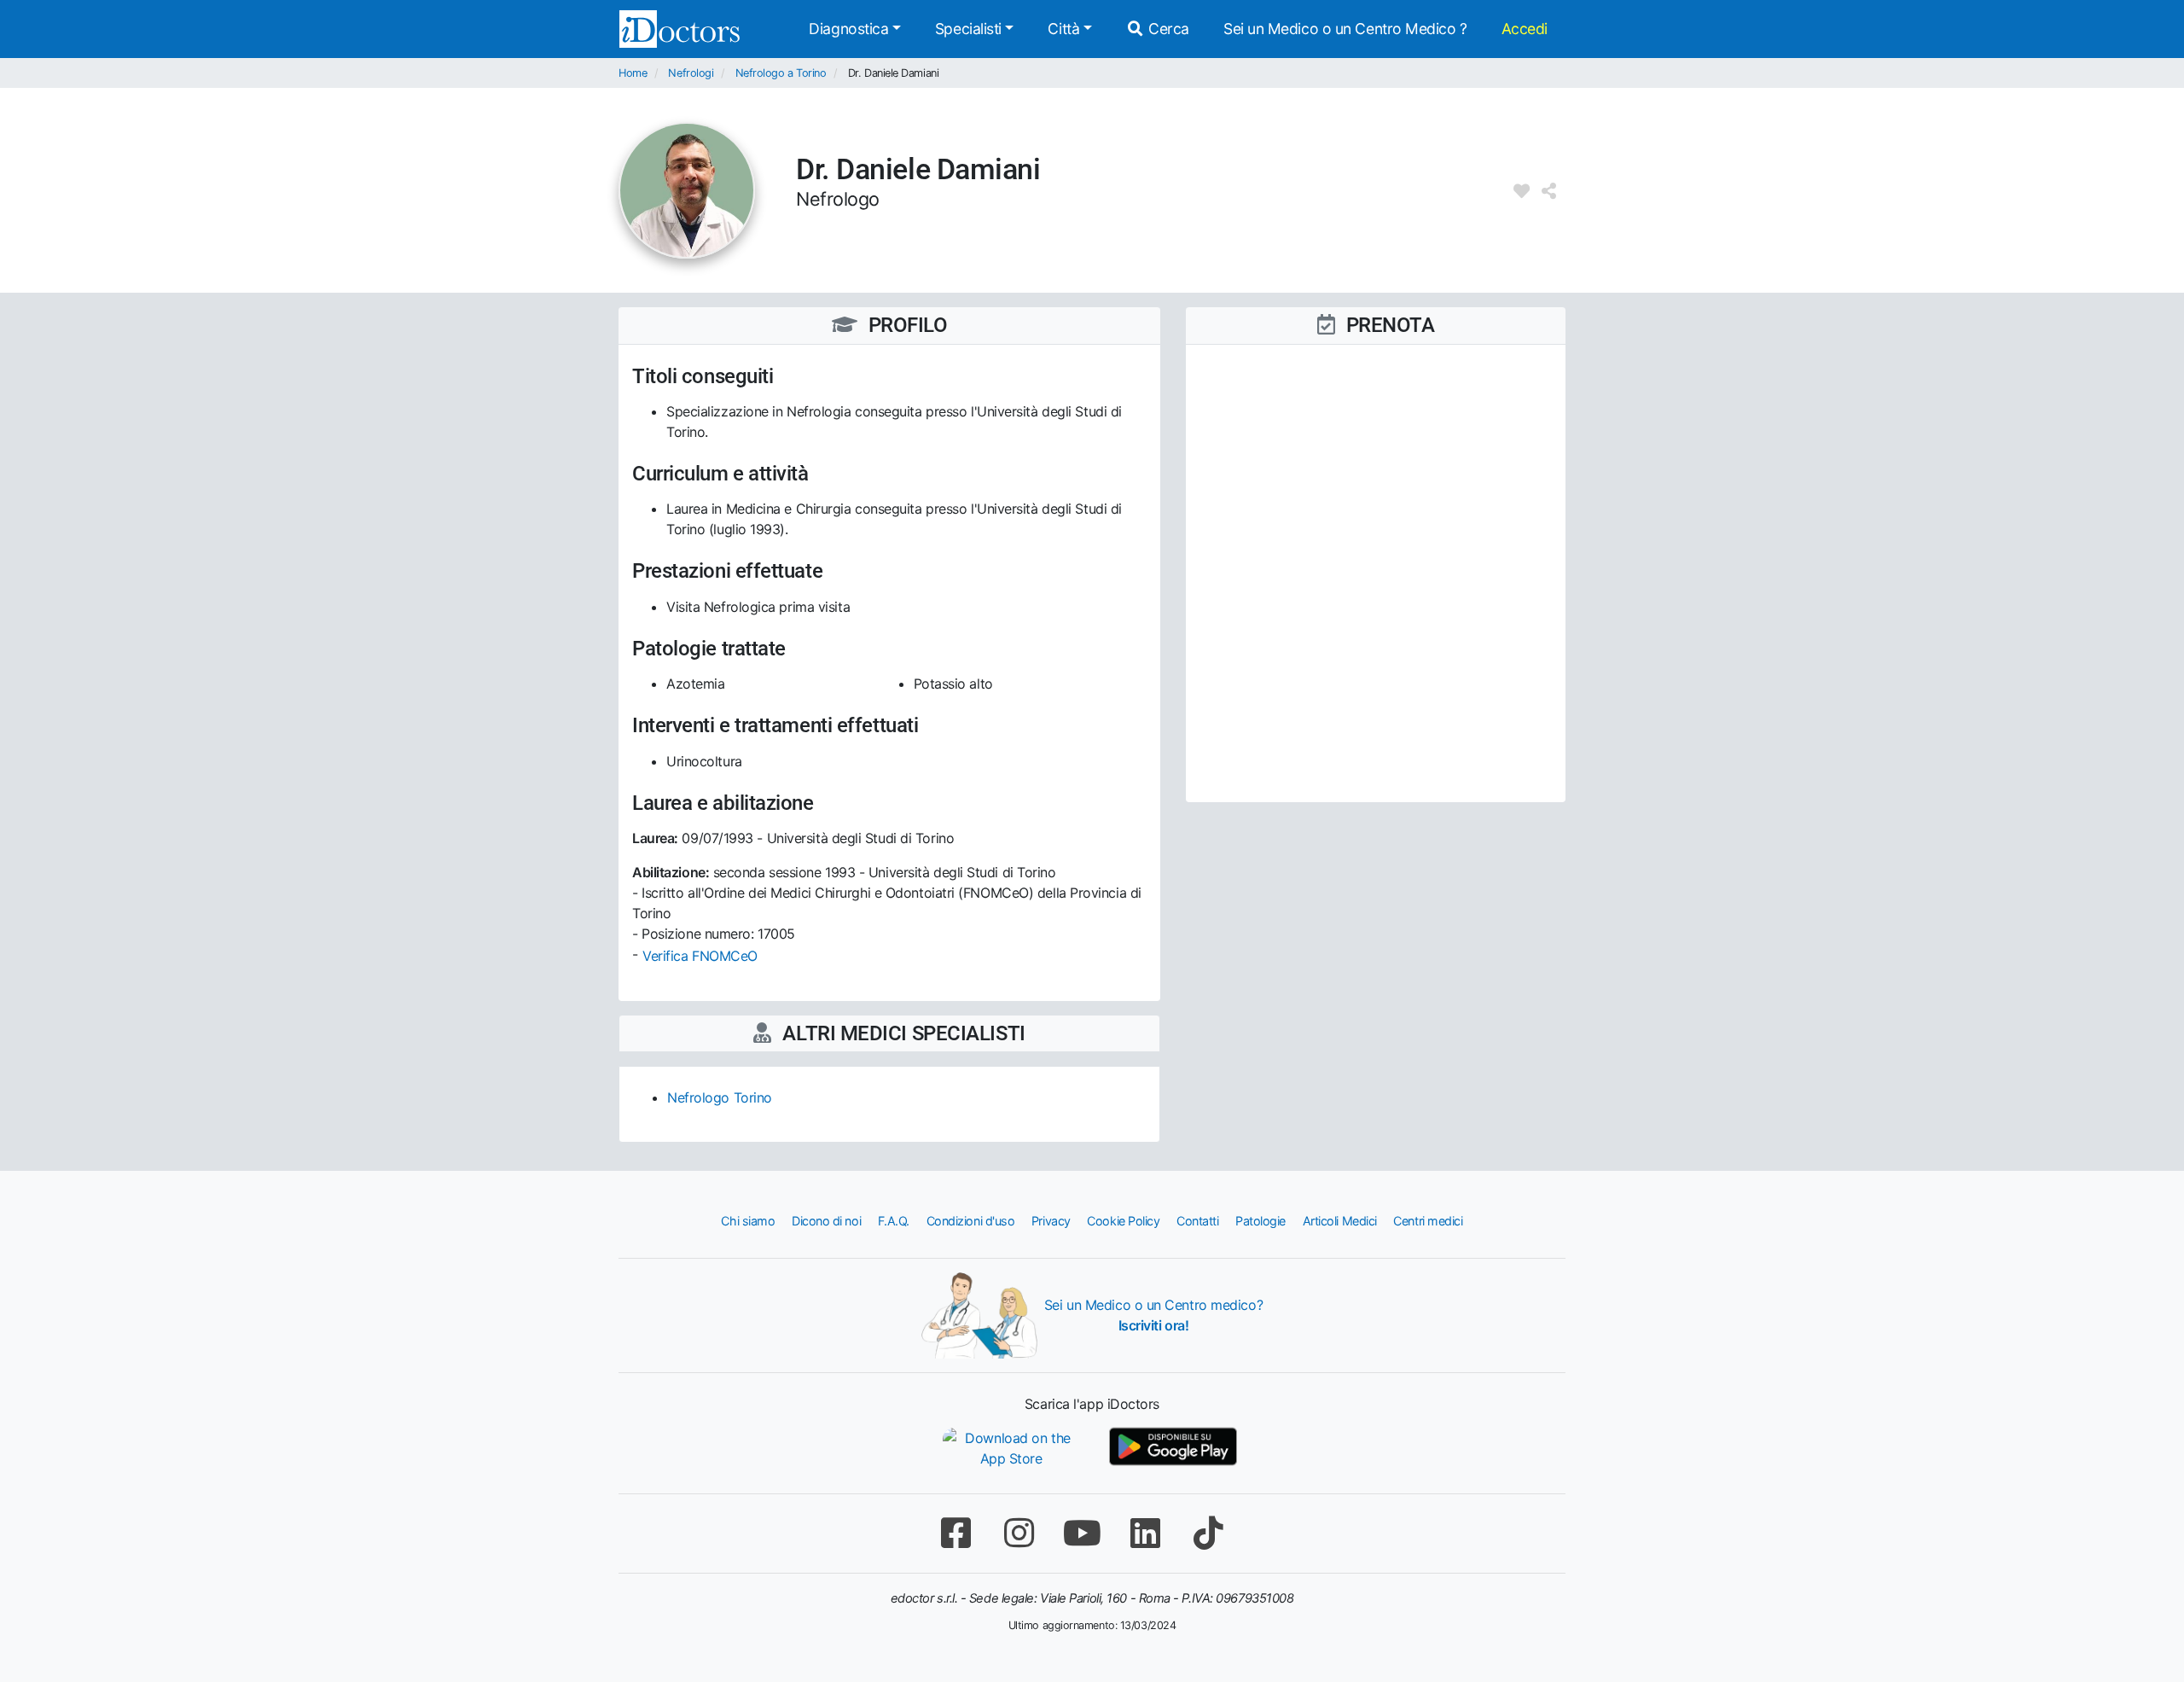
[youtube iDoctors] (1082, 1533)
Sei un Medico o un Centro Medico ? (1345, 29)
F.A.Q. (894, 1221)
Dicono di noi (826, 1221)
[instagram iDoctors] (1019, 1533)
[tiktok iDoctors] (1208, 1533)
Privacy (1051, 1221)
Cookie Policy (1123, 1221)
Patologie (1260, 1221)
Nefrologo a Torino (781, 73)
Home (633, 73)
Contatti (1197, 1221)
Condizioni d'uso (971, 1221)
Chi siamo (748, 1221)
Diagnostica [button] (848, 29)
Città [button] (1063, 29)
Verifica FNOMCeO (700, 956)
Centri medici (1428, 1221)
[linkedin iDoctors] (1145, 1533)
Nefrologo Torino (720, 1097)
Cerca (1167, 29)
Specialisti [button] (968, 29)
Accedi (1525, 29)
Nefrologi (691, 73)
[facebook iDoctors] (955, 1533)
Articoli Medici (1340, 1221)
